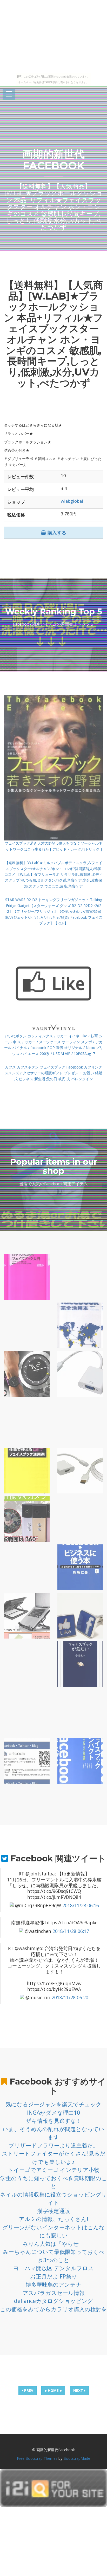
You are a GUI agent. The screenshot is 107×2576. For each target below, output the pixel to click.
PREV (28, 2390)
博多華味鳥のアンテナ (54, 2284)
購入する (56, 533)
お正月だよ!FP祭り (54, 2276)
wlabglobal (72, 501)
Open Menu (9, 95)
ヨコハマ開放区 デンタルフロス (53, 2268)
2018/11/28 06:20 (70, 1997)
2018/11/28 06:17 (71, 1931)
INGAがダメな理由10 (53, 2113)
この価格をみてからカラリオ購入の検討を (53, 2309)
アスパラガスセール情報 (54, 2293)
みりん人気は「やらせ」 (53, 2244)
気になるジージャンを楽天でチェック (53, 2104)
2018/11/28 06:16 (81, 1905)
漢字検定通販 (53, 2211)
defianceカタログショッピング (53, 2301)
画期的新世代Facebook (53, 160)
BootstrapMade (77, 2458)
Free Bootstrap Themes (37, 2458)
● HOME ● (53, 2390)
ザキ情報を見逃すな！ (54, 2121)
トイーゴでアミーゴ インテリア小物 (54, 2170)
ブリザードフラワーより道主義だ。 (53, 2145)
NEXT (79, 2390)
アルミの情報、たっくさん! (54, 2219)
